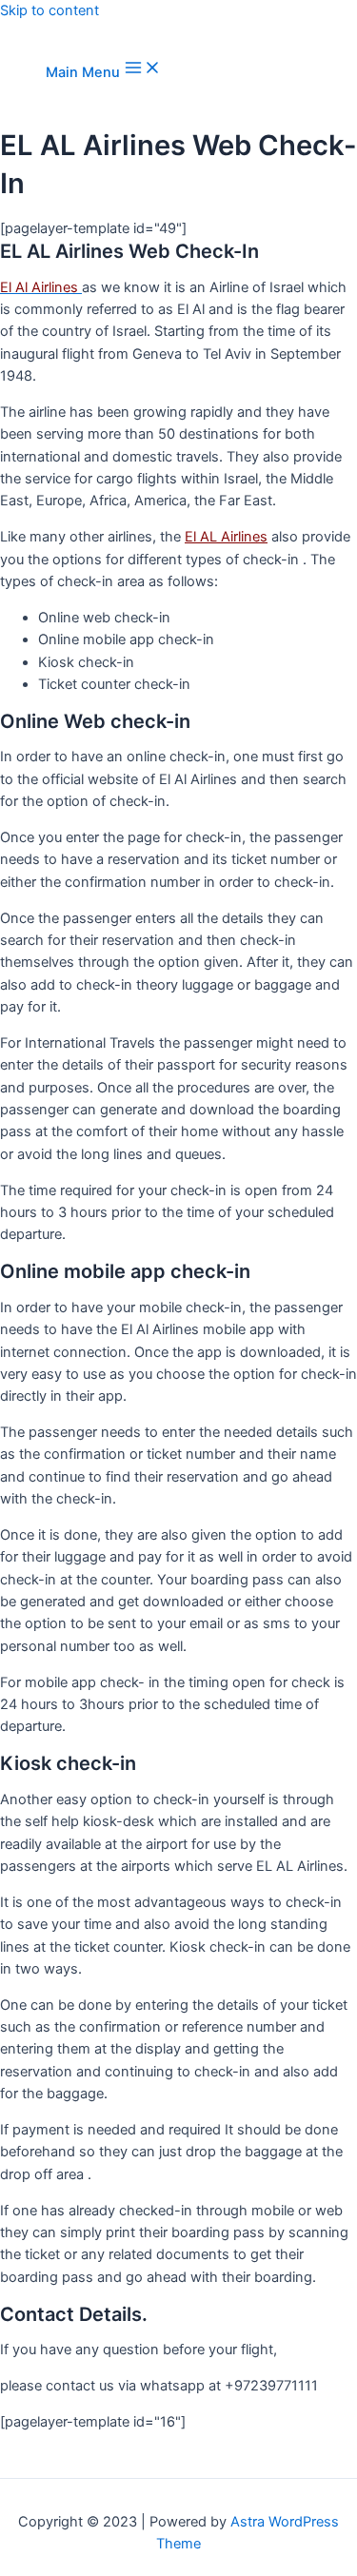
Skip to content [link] (50, 10)
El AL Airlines (226, 537)
